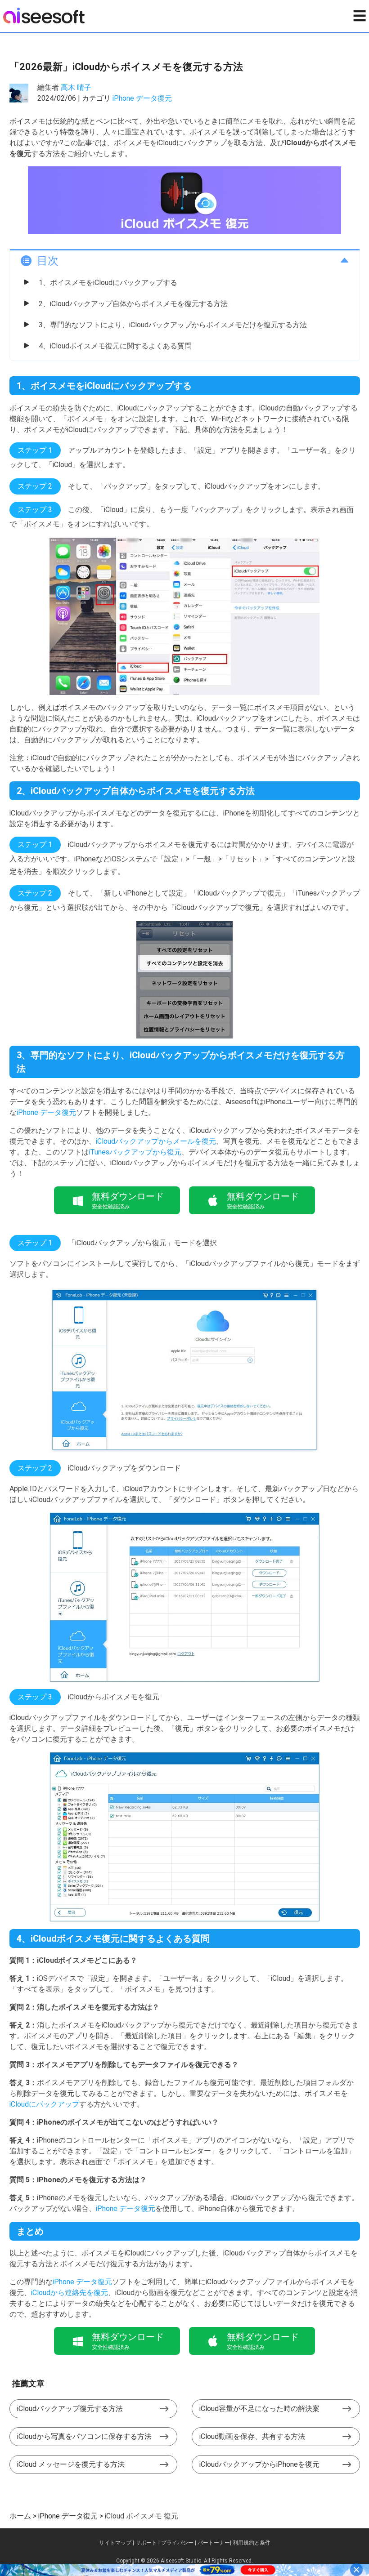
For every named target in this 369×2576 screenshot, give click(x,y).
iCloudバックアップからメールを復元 (156, 1141)
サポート (146, 2543)
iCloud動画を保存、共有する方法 (252, 2436)
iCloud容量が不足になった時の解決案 (259, 2409)
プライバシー (177, 2543)
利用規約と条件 (252, 2543)
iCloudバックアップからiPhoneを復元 (259, 2464)
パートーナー (214, 2543)
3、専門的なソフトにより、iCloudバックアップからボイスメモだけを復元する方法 (173, 325)
